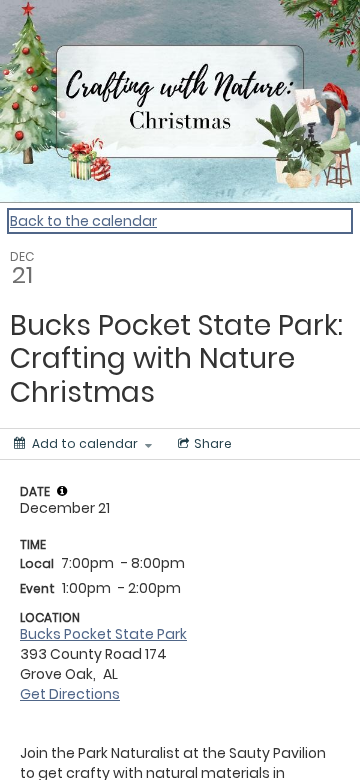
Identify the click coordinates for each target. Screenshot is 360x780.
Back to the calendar (83, 221)
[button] (62, 491)
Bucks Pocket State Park (103, 634)
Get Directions (70, 694)
